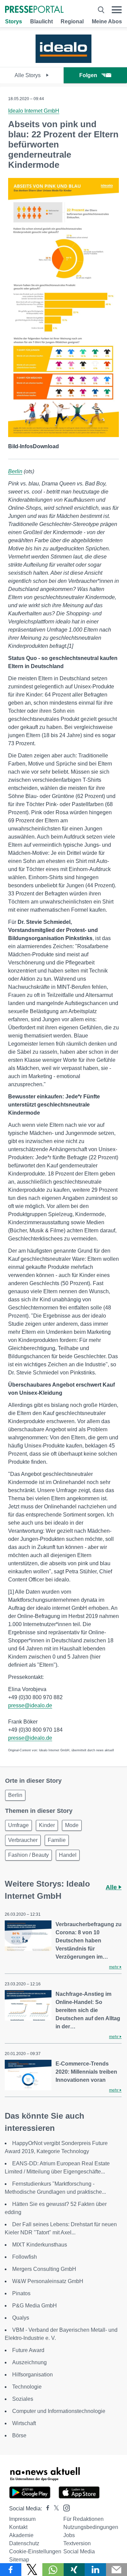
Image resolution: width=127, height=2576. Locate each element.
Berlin (15, 471)
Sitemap (19, 2560)
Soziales (23, 2399)
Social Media (79, 2551)
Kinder (47, 1825)
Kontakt (18, 2527)
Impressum (22, 2519)
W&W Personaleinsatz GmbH (48, 2281)
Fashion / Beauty (28, 1855)
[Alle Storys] (63, 61)
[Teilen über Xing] (74, 2570)
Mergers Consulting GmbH (44, 2269)
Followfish (25, 2257)
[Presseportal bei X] (54, 2509)
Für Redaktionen (83, 2519)
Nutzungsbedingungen (91, 2527)
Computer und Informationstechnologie (59, 2411)
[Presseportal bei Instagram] (65, 2507)
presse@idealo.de (30, 1705)
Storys (14, 21)
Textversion (77, 2543)
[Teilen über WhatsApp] (53, 2570)
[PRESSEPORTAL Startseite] (34, 10)
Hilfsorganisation (33, 2375)
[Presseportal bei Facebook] (46, 2509)
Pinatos (21, 2293)
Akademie (21, 2535)
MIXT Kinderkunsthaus (40, 2245)
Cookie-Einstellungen (35, 2551)
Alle (112, 1887)
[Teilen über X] (32, 2570)
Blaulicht (41, 21)
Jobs (69, 2535)
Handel (68, 1855)
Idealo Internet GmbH (34, 111)
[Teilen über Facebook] (11, 2570)
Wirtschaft (24, 2423)
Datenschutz (24, 2543)
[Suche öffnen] (101, 10)
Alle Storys (28, 75)
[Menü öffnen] (117, 10)
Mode (72, 1825)
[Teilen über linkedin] (95, 2570)
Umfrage (18, 1825)
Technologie (27, 2387)
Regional (72, 21)
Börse (19, 2435)
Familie (57, 1840)
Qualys (21, 2318)
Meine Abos (107, 21)
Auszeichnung (29, 2362)
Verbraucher (23, 1840)
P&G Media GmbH (35, 2306)
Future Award (28, 2350)
